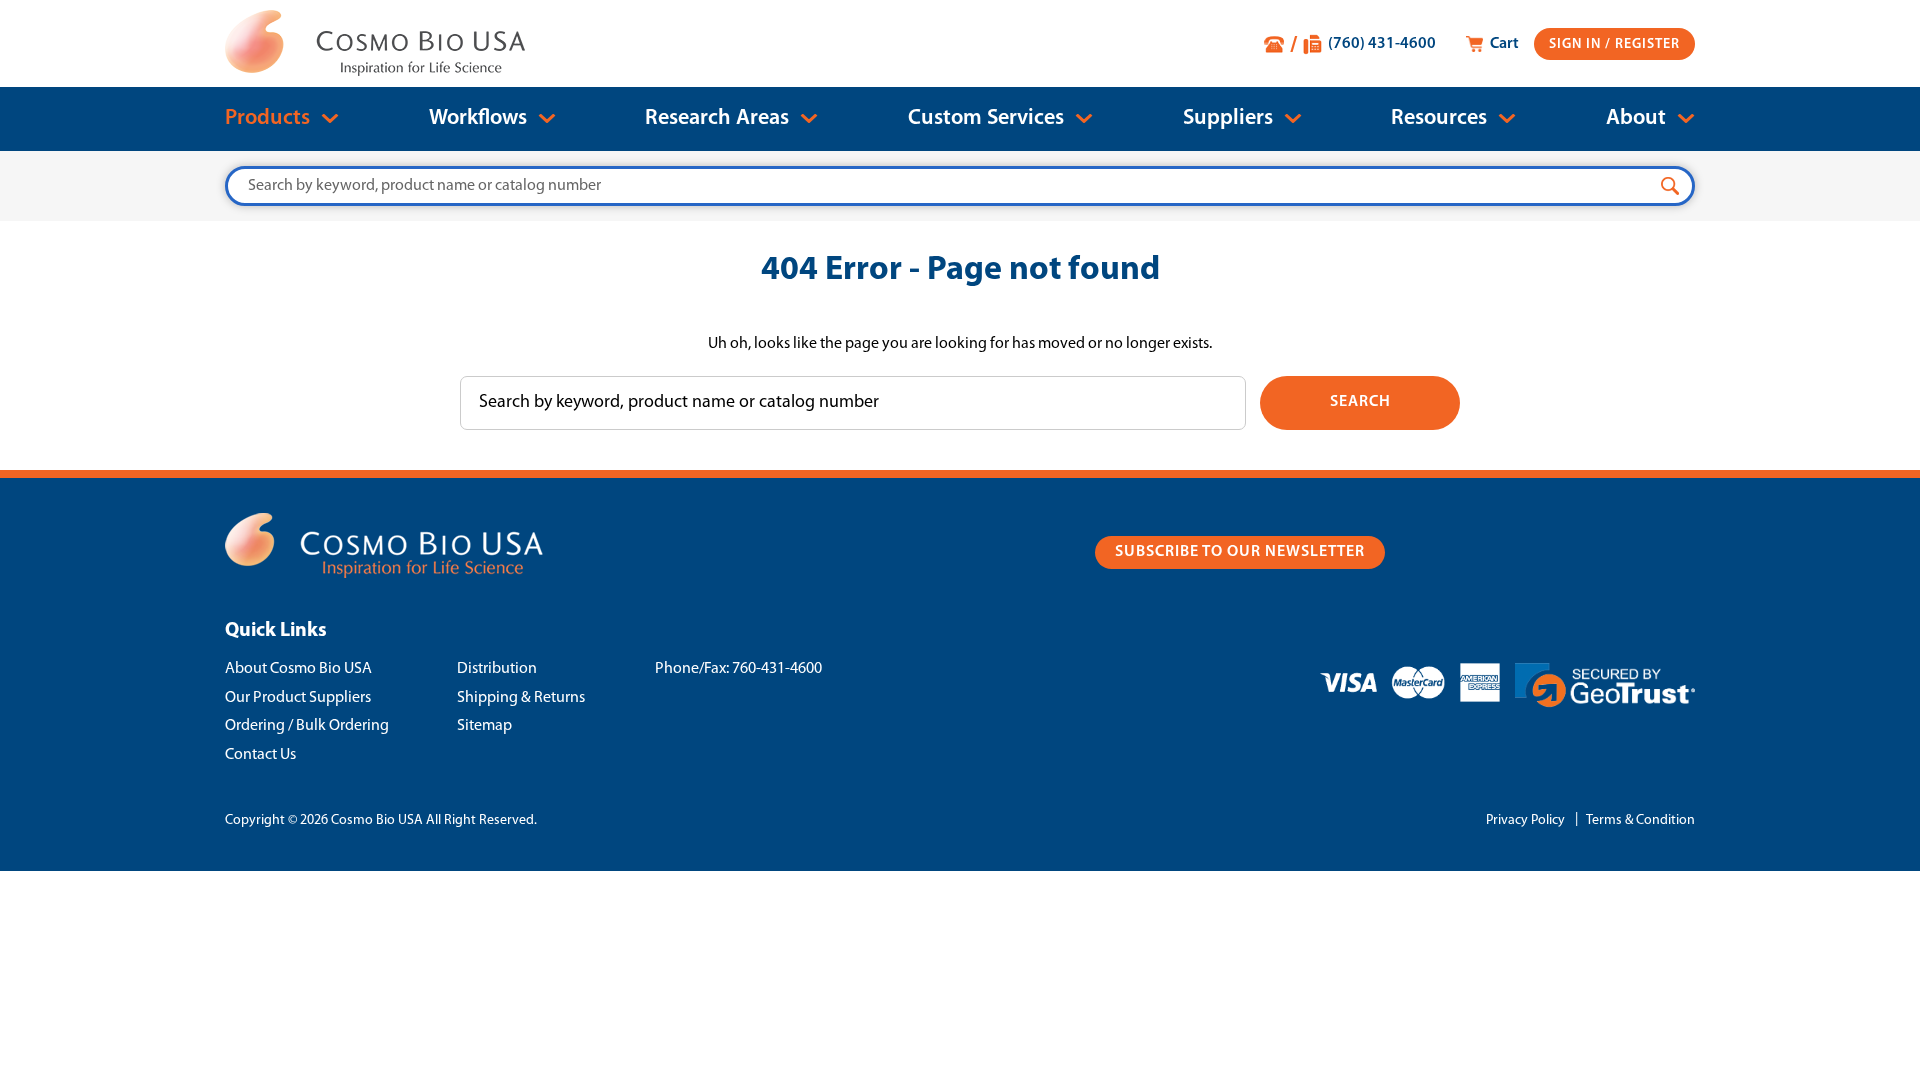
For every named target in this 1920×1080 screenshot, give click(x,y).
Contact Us (260, 755)
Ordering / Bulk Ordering (307, 726)
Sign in (1577, 44)
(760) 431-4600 (1382, 44)
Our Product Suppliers (298, 698)
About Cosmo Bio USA (298, 669)
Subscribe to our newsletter (1240, 552)
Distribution (497, 669)
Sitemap (484, 726)
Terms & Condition (1640, 820)
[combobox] (960, 186)
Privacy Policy (1525, 820)
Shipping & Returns (521, 698)
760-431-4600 (777, 669)
